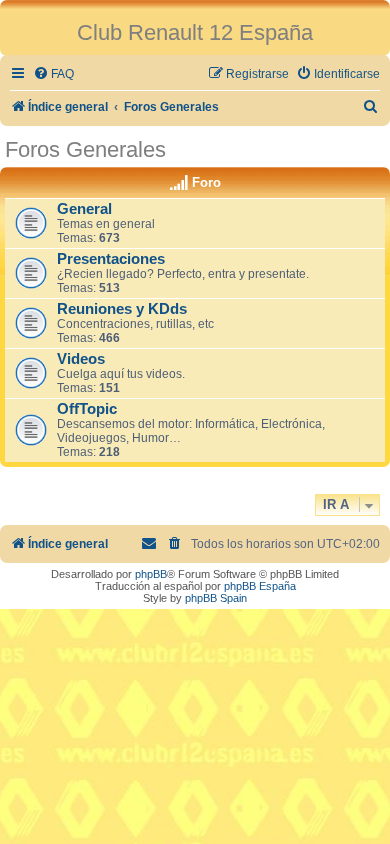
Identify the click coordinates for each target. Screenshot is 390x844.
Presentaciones (111, 259)
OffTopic (87, 409)
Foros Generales (85, 149)
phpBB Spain (216, 598)
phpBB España (260, 586)
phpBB (151, 574)
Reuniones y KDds (122, 309)
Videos (81, 359)
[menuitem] (53, 74)
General (84, 209)
